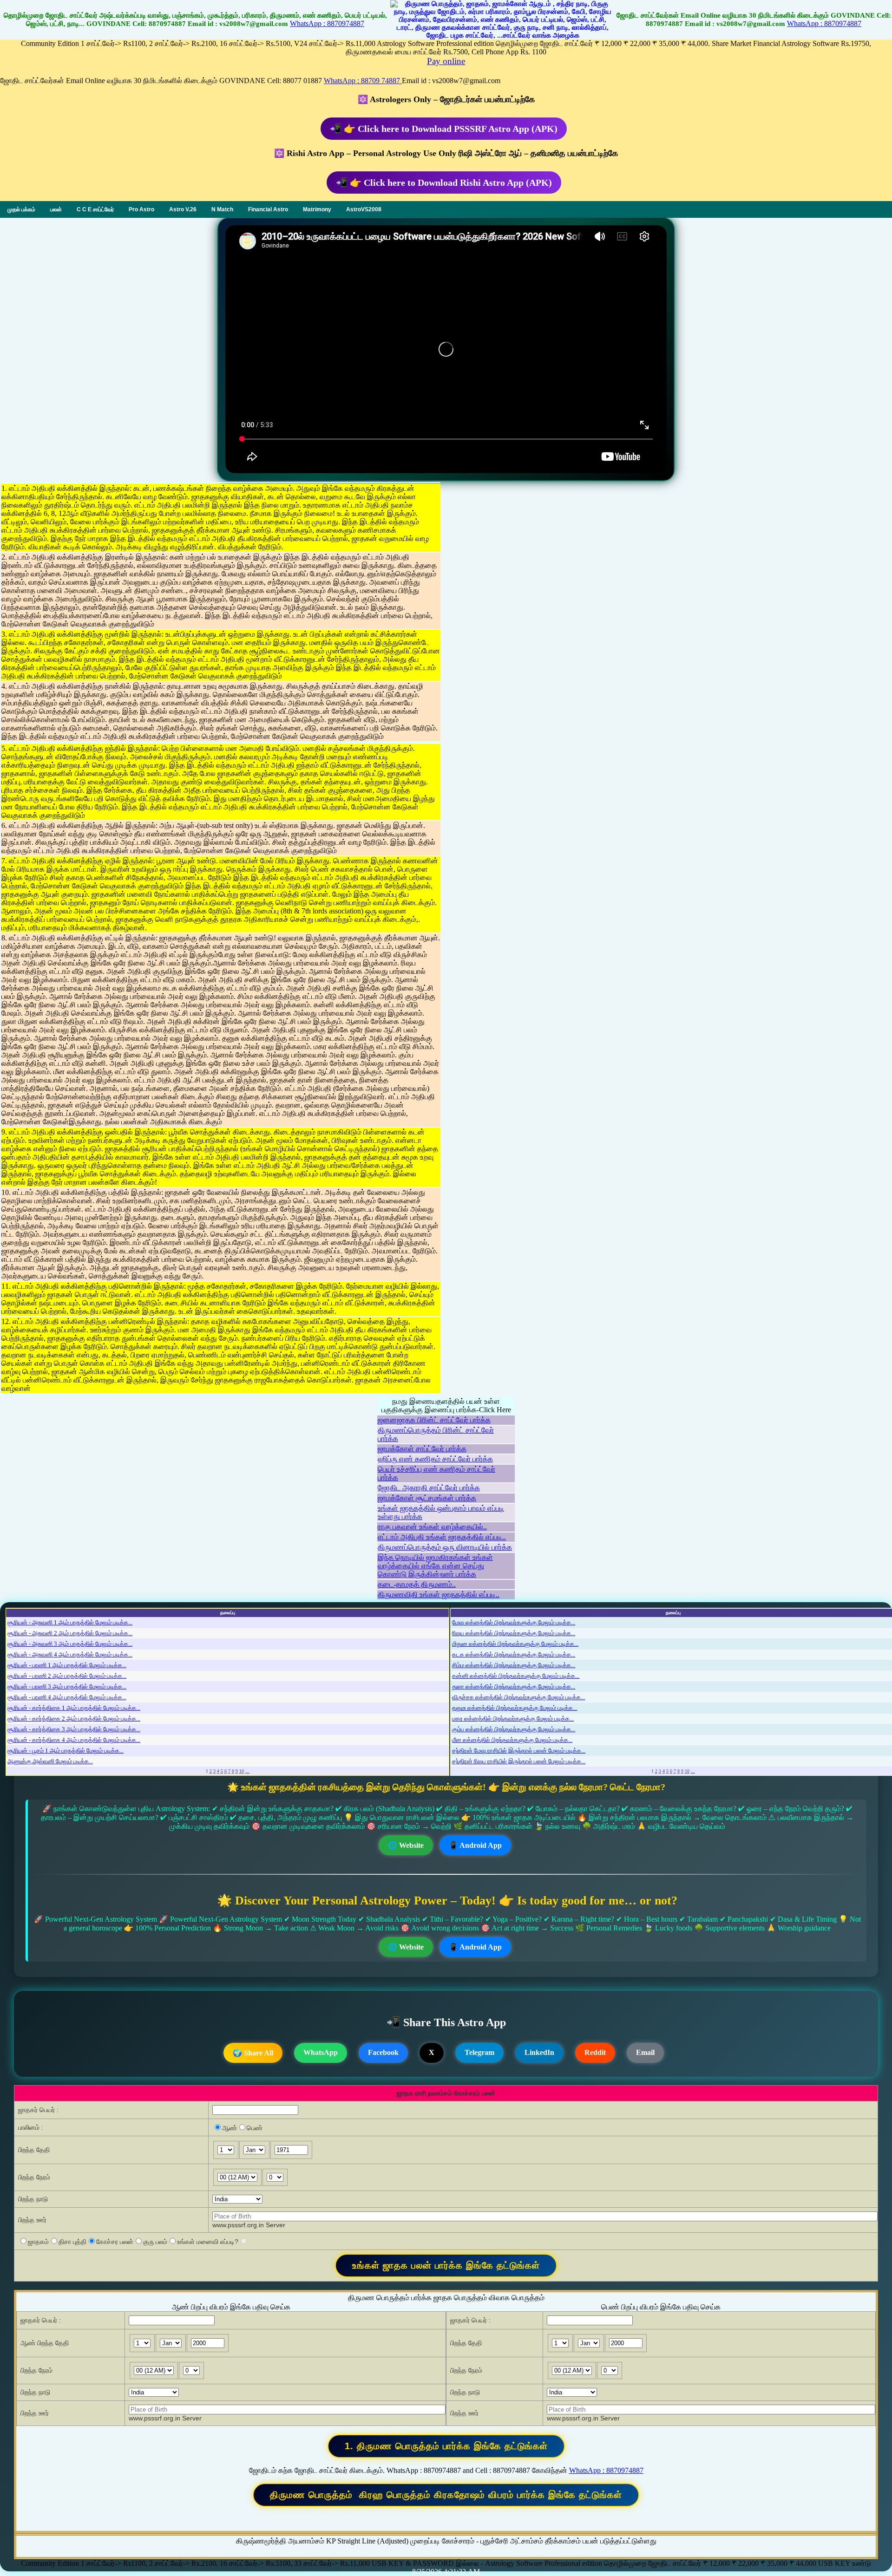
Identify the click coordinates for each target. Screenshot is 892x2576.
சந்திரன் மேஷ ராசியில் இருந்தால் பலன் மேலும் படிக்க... (519, 1751)
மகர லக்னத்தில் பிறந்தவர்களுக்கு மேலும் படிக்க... (513, 1718)
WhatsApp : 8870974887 (327, 23)
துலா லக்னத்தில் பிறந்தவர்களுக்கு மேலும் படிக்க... (514, 1686)
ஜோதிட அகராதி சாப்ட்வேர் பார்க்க (429, 1488)
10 (242, 1771)
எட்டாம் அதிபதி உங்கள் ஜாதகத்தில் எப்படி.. (442, 1537)
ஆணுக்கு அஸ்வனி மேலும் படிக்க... (50, 1761)
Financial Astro (268, 209)
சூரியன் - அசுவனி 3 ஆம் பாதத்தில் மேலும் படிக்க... (70, 1644)
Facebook (383, 2052)
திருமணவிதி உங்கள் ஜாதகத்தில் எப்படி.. (439, 1595)
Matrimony (317, 209)
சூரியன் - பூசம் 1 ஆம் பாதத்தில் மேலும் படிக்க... (66, 1751)
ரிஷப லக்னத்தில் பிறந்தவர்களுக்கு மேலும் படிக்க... (514, 1633)
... (247, 1771)
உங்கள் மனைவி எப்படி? (208, 2242)
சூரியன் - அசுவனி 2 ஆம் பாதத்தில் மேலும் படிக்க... (70, 1633)
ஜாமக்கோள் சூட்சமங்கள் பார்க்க (427, 1498)
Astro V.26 (183, 209)
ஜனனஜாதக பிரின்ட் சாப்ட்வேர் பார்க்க (434, 1420)
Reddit (595, 2052)
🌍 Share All (253, 2053)
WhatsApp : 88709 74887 (363, 81)
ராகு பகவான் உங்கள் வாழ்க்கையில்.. (432, 1527)
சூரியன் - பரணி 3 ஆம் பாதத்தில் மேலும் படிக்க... (67, 1686)
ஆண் (230, 2128)
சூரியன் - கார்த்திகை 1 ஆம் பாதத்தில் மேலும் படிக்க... (74, 1708)
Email (645, 2052)
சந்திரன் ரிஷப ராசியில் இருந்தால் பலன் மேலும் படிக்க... (519, 1761)
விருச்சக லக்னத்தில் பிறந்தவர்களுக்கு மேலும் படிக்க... (518, 1697)
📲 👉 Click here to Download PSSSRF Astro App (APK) (444, 129)
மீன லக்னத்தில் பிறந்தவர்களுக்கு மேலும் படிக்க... (512, 1740)
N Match (222, 209)
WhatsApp (321, 2052)
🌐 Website (406, 1845)
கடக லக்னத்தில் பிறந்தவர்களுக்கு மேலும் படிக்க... (514, 1654)
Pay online (446, 61)
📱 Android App (475, 1845)
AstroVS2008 (364, 209)
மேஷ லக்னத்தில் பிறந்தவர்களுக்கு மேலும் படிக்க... (514, 1622)
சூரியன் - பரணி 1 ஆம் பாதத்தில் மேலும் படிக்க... (67, 1665)
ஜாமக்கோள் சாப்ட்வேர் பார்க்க (422, 1449)
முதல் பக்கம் (21, 209)
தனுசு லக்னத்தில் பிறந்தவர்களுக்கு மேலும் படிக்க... (515, 1708)
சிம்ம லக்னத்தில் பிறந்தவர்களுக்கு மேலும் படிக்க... (514, 1665)
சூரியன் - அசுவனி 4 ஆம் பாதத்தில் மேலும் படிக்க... (70, 1654)
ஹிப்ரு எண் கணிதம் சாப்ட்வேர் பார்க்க (435, 1459)
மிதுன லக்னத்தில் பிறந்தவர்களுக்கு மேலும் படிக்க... (515, 1644)
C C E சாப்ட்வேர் (95, 209)
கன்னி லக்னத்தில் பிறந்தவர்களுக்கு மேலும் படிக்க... (516, 1676)
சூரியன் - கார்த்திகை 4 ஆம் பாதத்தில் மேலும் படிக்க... (74, 1740)
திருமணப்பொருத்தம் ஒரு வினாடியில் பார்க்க (445, 1547)
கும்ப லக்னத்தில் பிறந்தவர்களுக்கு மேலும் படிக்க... (514, 1729)
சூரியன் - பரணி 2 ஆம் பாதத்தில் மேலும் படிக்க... (67, 1676)
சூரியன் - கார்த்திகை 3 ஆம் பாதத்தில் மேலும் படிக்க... (74, 1729)
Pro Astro (141, 209)
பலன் (56, 209)
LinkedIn (539, 2052)
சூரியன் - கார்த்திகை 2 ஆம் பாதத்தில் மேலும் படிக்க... (74, 1718)
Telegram (479, 2052)
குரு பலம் (155, 2242)
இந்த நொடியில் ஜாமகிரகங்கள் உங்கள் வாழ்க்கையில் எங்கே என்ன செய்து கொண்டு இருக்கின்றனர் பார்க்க (435, 1566)
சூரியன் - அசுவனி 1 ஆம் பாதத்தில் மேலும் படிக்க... (70, 1622)
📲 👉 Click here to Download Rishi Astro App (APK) (444, 183)
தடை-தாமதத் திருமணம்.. (417, 1584)
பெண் (255, 2128)
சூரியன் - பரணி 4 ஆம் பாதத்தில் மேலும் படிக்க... (67, 1697)
